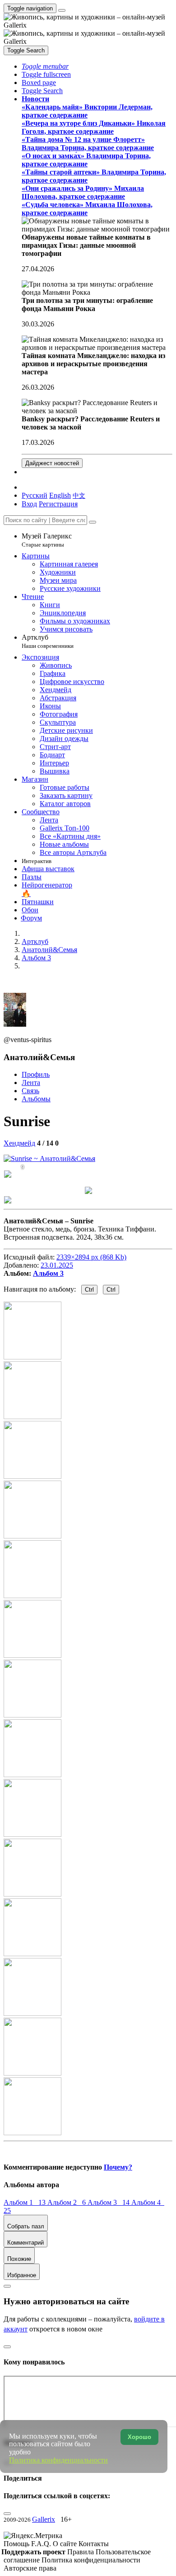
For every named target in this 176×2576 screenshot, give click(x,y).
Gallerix (44, 2519)
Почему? (118, 2167)
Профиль (36, 1074)
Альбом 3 (48, 1273)
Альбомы (36, 1099)
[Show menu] (62, 10)
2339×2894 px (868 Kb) (91, 1257)
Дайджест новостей (52, 463)
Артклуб (48, 641)
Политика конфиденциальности (91, 2560)
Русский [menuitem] (35, 495)
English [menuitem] (60, 495)
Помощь (17, 2544)
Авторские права (30, 2568)
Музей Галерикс (47, 540)
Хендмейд (19, 1143)
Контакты (94, 2544)
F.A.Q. (42, 2544)
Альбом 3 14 (109, 2202)
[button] (45, 66)
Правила (81, 2552)
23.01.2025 (57, 1265)
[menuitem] (79, 495)
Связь (30, 1091)
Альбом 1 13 (25, 2202)
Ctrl (89, 1290)
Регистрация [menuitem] (58, 504)
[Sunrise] (49, 1158)
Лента (31, 1083)
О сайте (66, 2544)
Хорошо (139, 2437)
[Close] (93, 522)
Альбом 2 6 (67, 2202)
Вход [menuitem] (29, 504)
